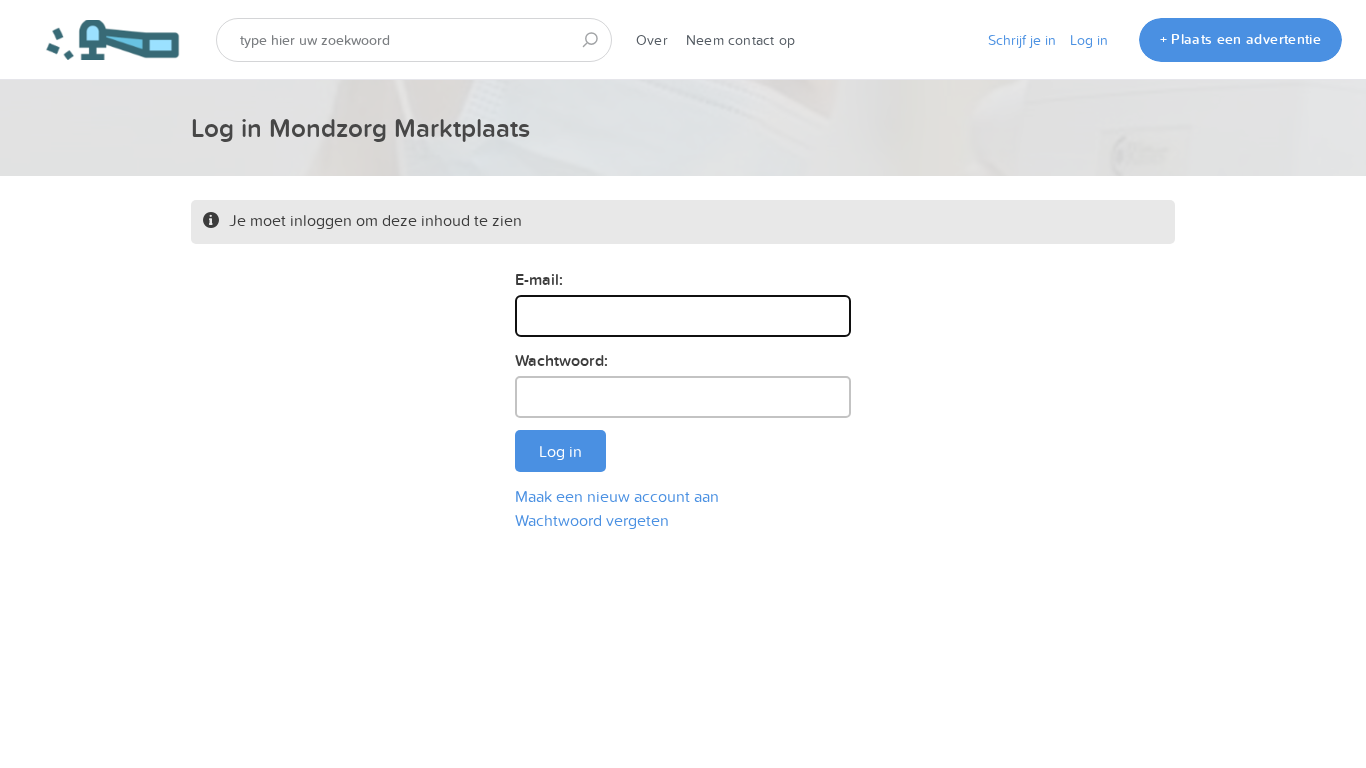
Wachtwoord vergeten (592, 520)
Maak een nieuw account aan (617, 496)
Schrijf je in (1022, 40)
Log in (1089, 40)
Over (652, 40)
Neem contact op (740, 40)
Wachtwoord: (561, 360)
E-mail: (539, 279)
